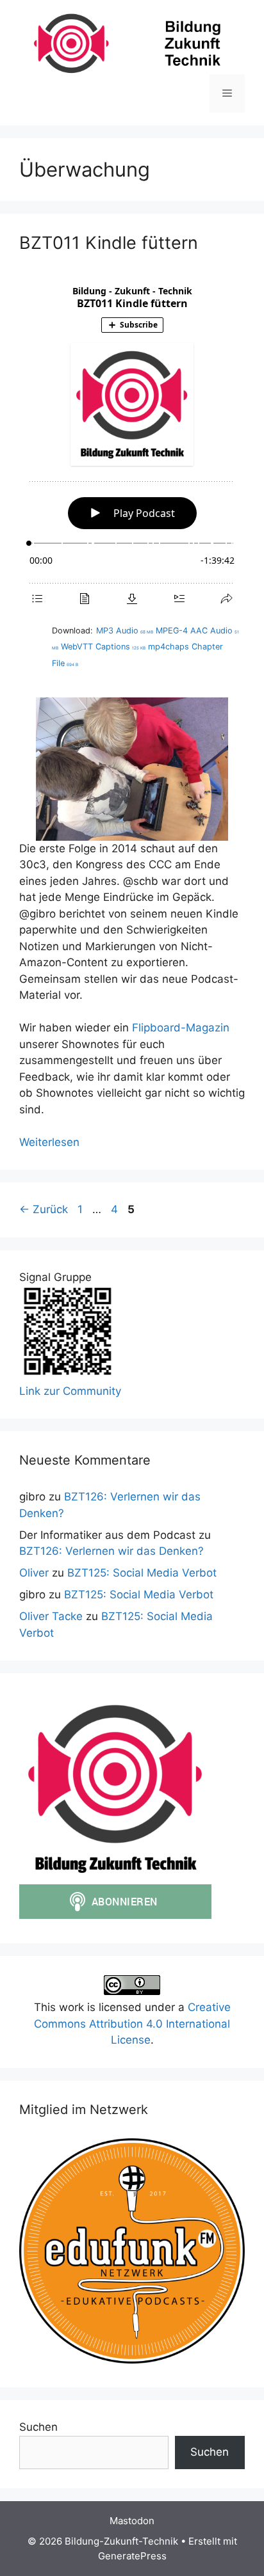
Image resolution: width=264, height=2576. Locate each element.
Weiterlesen (49, 1142)
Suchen (38, 2427)
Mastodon (132, 2521)
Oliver (34, 1573)
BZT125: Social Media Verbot (142, 1573)
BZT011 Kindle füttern (109, 243)
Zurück (44, 1209)
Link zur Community (70, 1391)
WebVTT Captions (103, 647)
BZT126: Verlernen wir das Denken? (111, 1551)
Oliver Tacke (51, 1616)
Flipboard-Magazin (181, 1028)
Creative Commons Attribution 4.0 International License (132, 2023)
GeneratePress (132, 2556)
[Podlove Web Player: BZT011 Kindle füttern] (132, 446)
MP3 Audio (125, 631)
